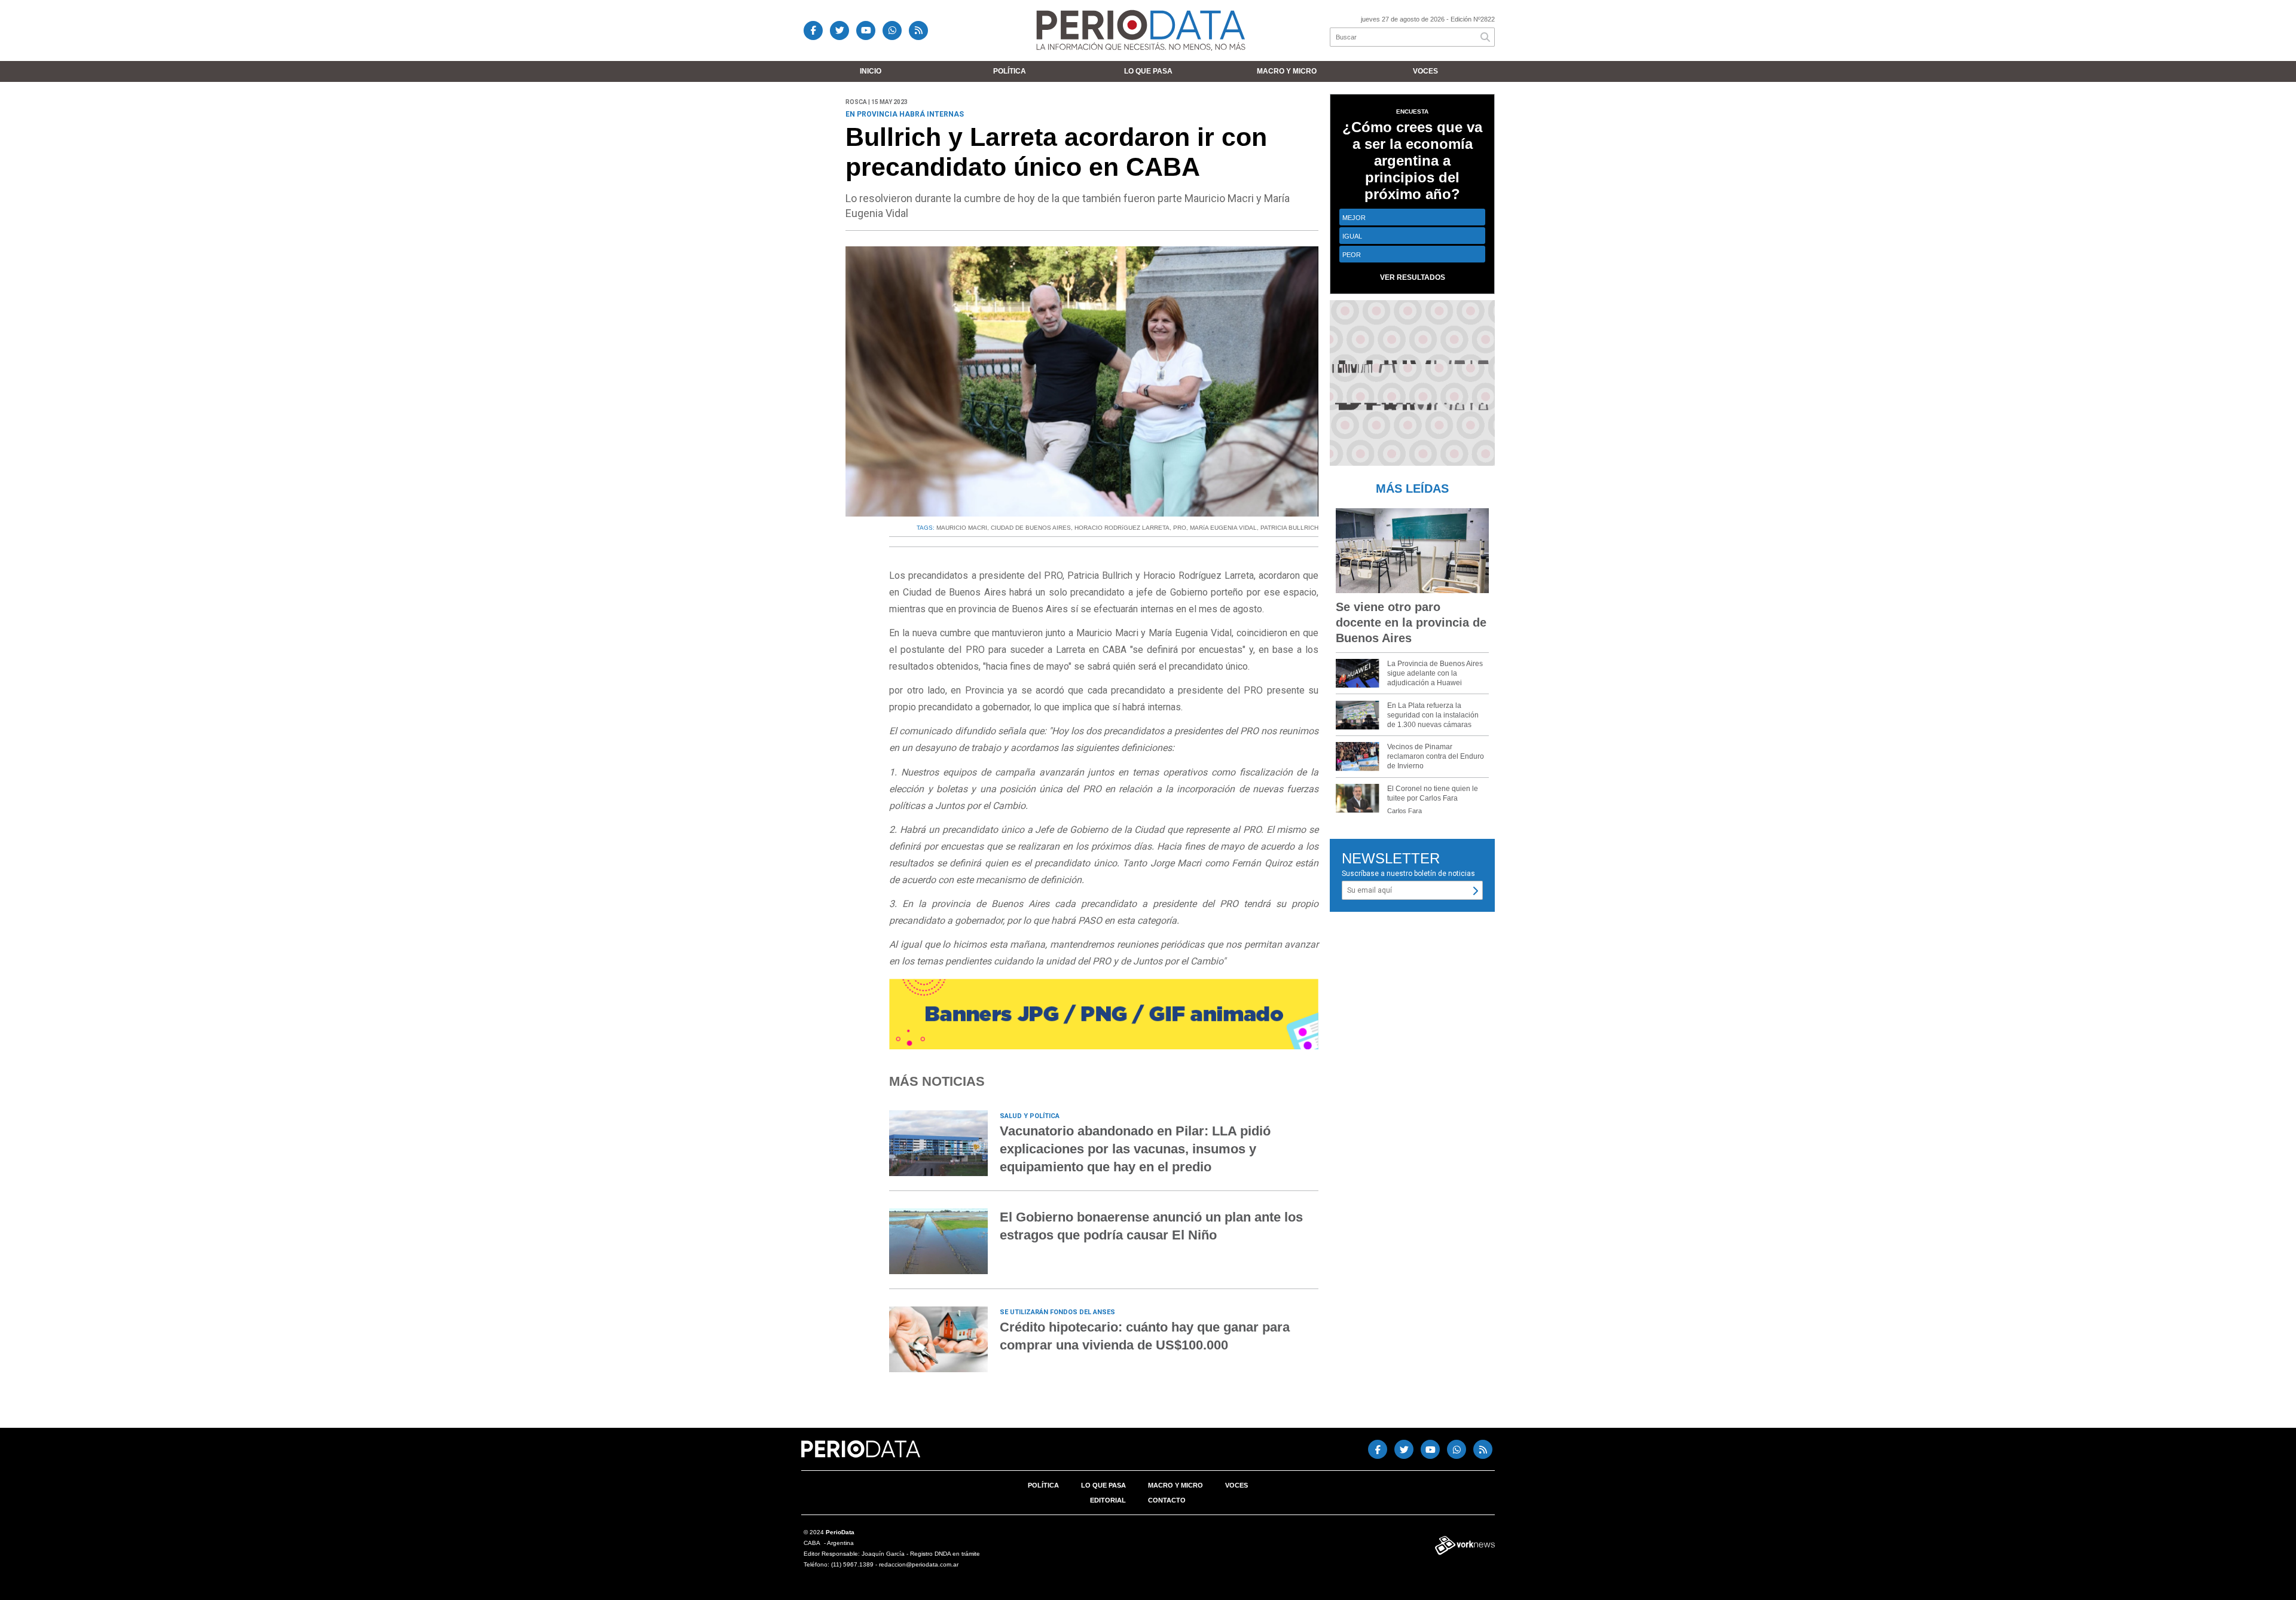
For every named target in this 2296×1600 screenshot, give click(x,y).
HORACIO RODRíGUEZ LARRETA (1122, 528)
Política (1010, 71)
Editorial (1108, 1500)
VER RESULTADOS (1413, 277)
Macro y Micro (1287, 71)
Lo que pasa (1148, 71)
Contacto (1167, 1500)
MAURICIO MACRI (962, 528)
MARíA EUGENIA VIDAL (1223, 528)
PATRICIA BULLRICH (1289, 528)
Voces (1425, 71)
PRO (1180, 528)
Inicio (871, 71)
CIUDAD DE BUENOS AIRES (1031, 528)
